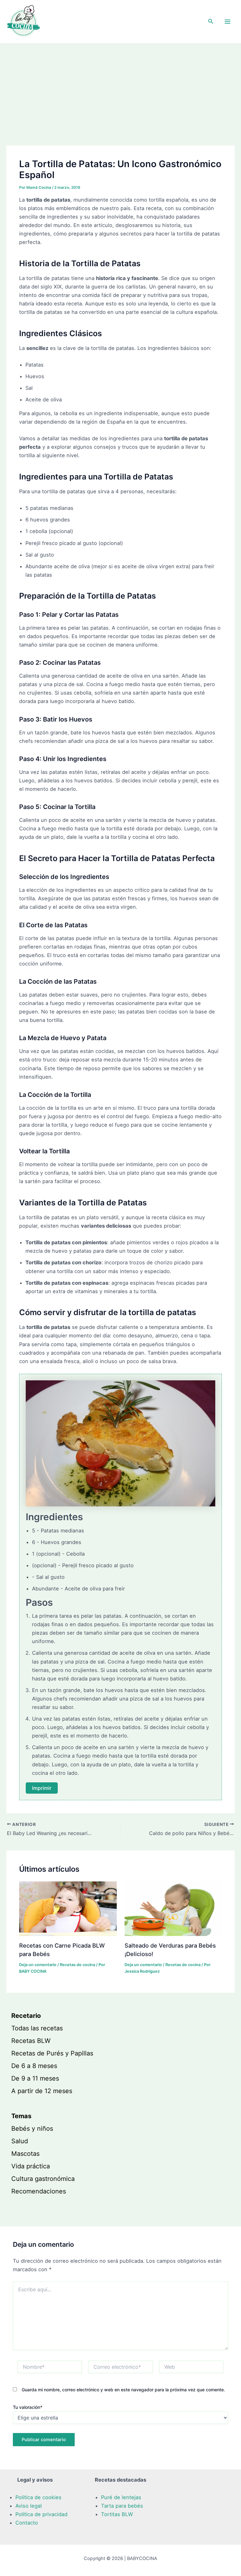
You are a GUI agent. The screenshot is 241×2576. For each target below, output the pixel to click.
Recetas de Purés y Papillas (52, 2053)
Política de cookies (38, 2497)
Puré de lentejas (121, 2497)
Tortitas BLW (117, 2514)
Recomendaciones (39, 2191)
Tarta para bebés (122, 2506)
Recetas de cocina (78, 1965)
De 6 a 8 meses (34, 2066)
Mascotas (25, 2154)
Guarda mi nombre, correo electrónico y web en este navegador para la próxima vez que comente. (123, 2390)
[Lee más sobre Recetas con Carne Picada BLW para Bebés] (68, 1908)
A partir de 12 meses (42, 2091)
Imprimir (42, 1788)
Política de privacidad (41, 2514)
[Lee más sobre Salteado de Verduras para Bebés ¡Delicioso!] (173, 1908)
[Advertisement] (120, 91)
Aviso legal (29, 2506)
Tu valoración (28, 2407)
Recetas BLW (31, 2041)
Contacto (27, 2523)
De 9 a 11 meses (35, 2078)
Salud (20, 2141)
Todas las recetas (37, 2028)
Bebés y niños (32, 2129)
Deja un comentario (38, 1965)
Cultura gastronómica (43, 2179)
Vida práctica (31, 2166)
